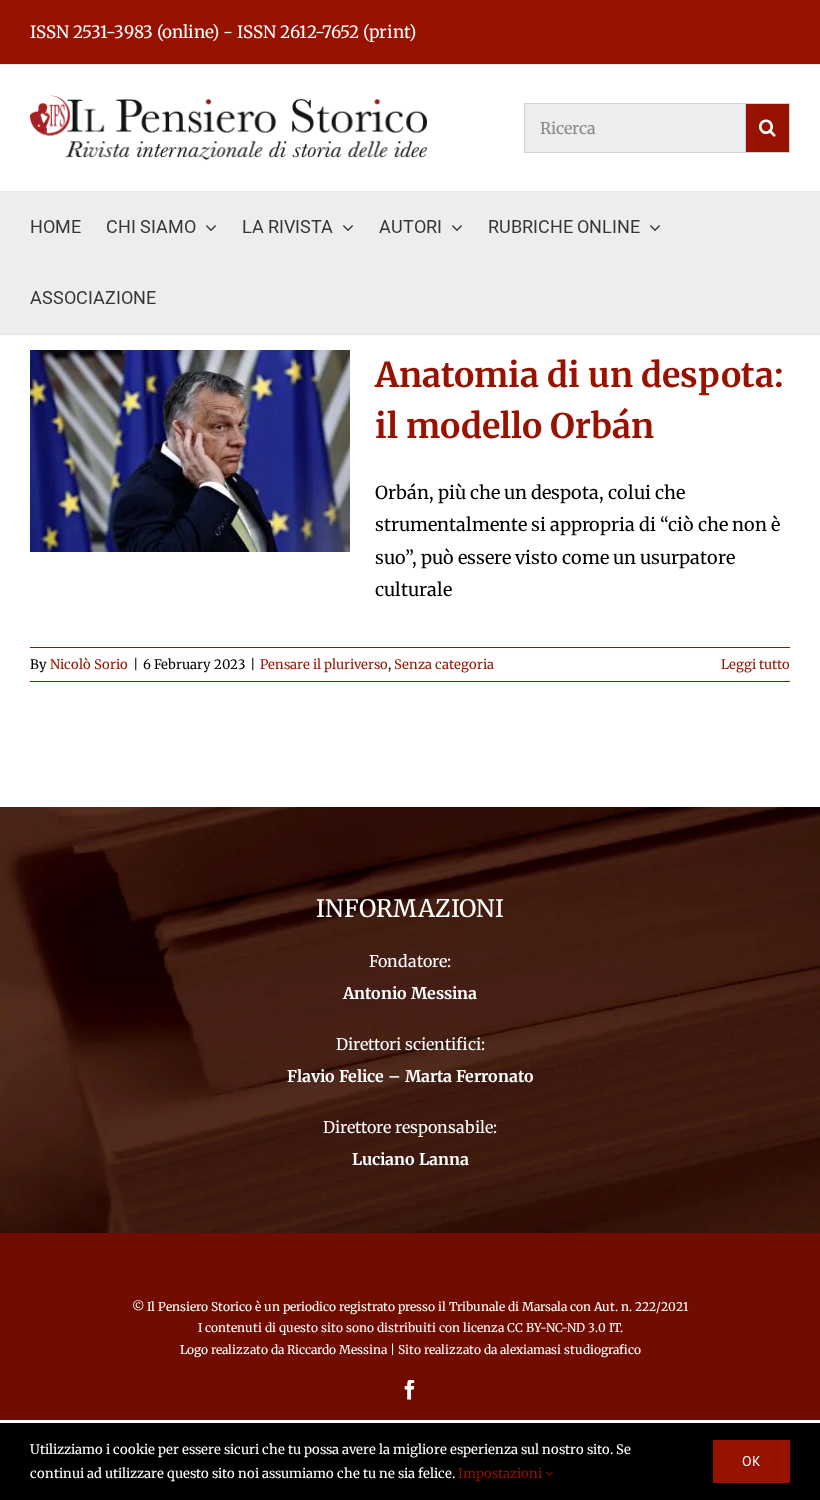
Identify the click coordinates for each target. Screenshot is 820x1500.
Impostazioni (501, 1473)
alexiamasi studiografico (570, 1349)
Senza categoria (444, 664)
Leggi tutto (755, 664)
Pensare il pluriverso (324, 664)
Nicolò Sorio (89, 664)
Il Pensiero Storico (201, 1306)
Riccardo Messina (337, 1349)
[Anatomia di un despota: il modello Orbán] (190, 451)
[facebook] (410, 1390)
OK (751, 1461)
